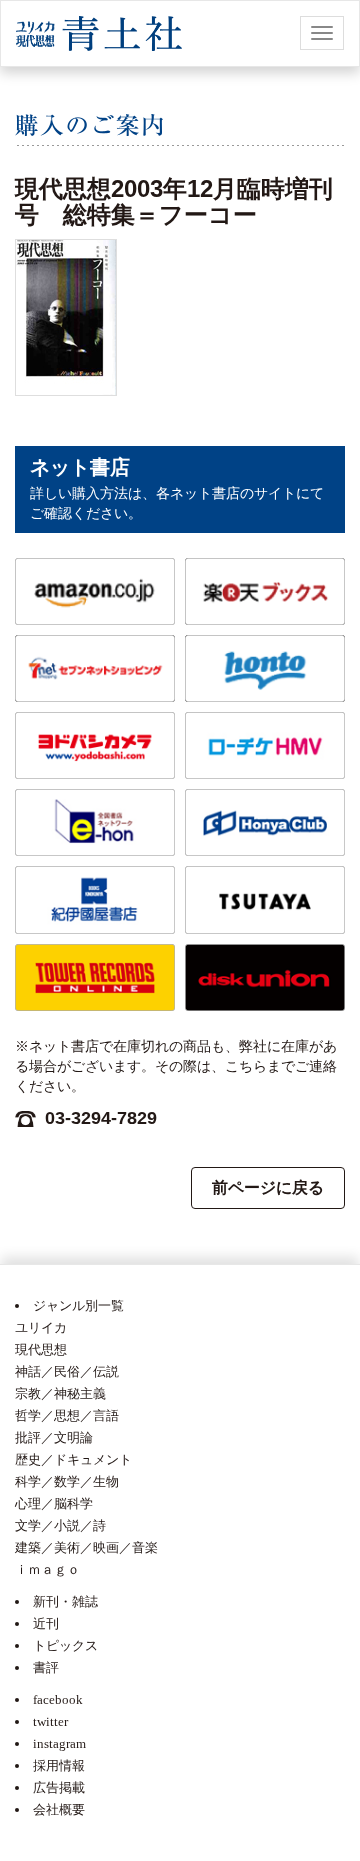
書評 (46, 1667)
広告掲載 (59, 1787)
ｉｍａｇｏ (47, 1569)
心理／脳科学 (54, 1503)
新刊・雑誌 (65, 1601)
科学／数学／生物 (67, 1481)
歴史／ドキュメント (73, 1459)
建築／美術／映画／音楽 (86, 1547)
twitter (50, 1721)
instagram (59, 1743)
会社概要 (59, 1809)
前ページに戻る (268, 1187)
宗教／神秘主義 (60, 1393)
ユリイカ (41, 1327)
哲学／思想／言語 (67, 1415)
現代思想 (41, 1349)
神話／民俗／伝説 (67, 1371)
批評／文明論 (54, 1437)
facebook (58, 1699)
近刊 (46, 1623)
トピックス (65, 1645)
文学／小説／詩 (60, 1525)
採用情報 (59, 1765)
